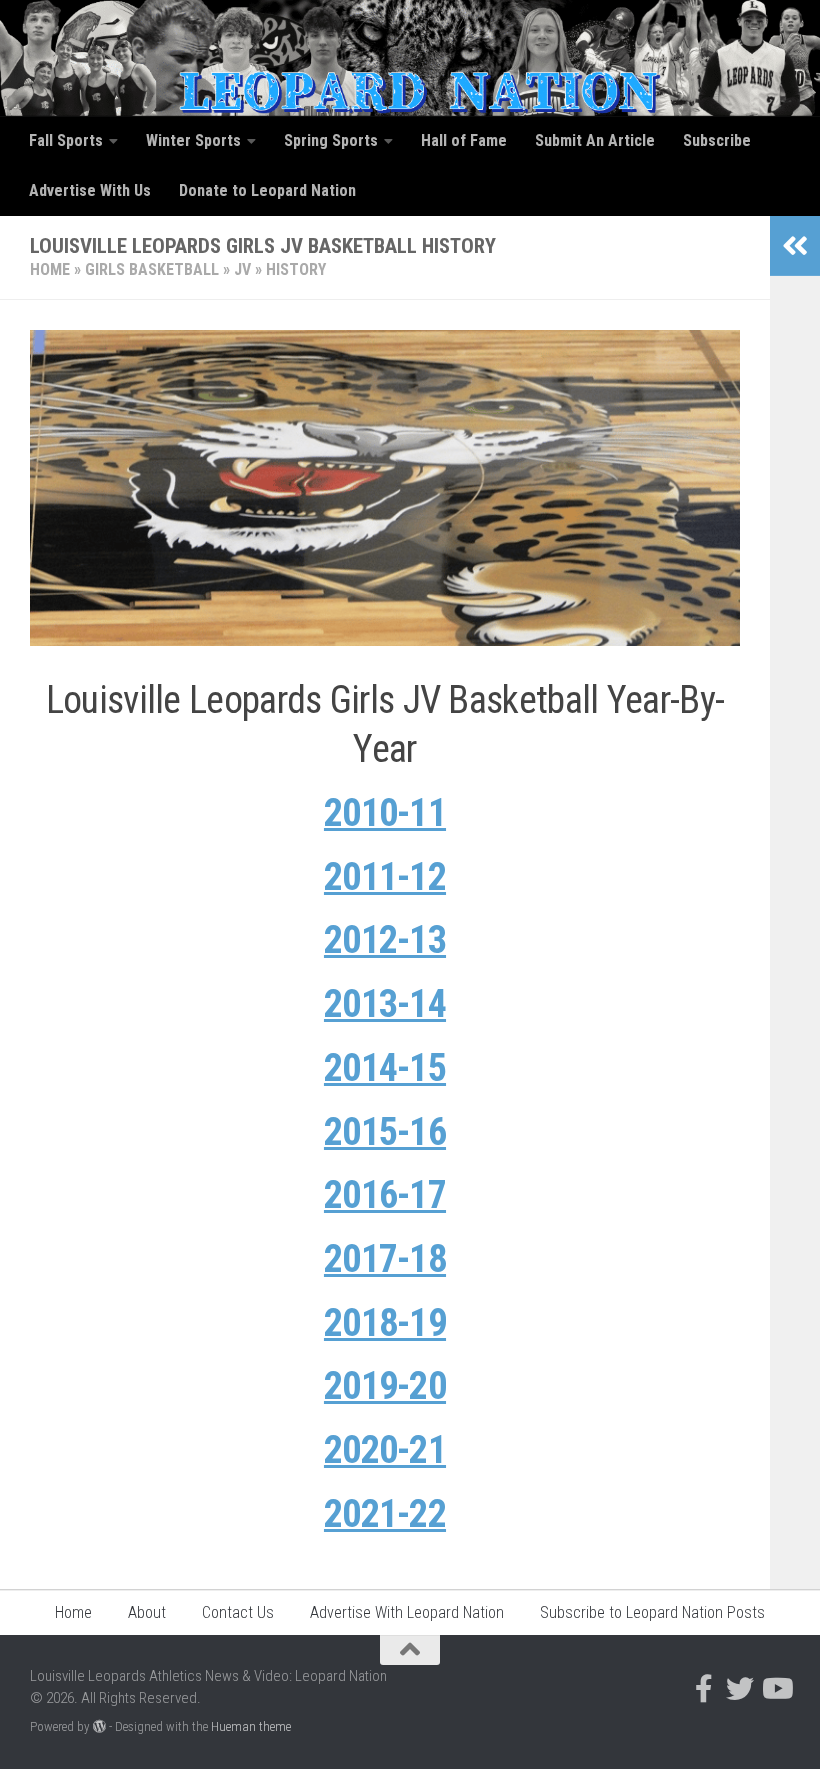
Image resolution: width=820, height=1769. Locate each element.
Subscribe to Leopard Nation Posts (652, 1612)
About (147, 1612)
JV (242, 269)
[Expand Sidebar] (795, 246)
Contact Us (238, 1612)
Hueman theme (251, 1726)
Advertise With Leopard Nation (407, 1612)
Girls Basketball (152, 269)
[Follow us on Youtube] (776, 1689)
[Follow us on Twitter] (740, 1689)
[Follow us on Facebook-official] (704, 1689)
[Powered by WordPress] (99, 1726)
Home (50, 269)
